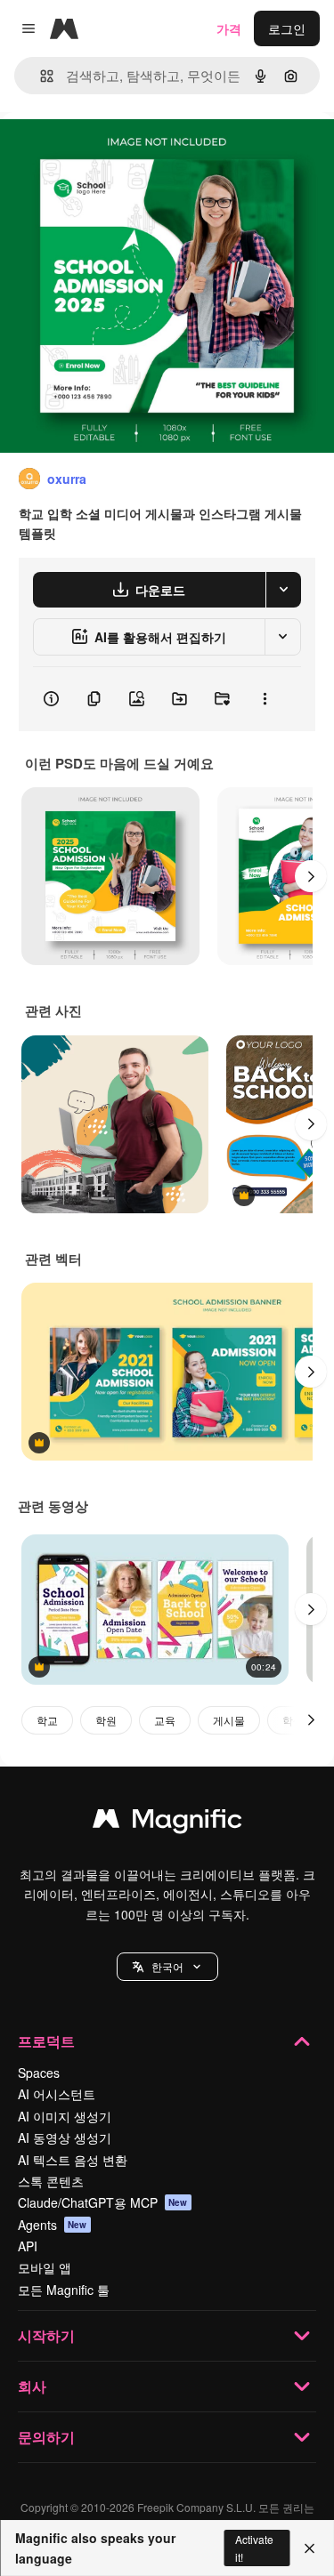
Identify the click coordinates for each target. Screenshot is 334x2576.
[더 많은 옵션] (265, 699)
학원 (106, 1720)
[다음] (311, 876)
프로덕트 (46, 2041)
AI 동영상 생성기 (65, 2137)
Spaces (39, 2073)
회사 (32, 2386)
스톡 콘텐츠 (51, 2181)
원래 (102, 153)
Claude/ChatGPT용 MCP (103, 2202)
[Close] (310, 2548)
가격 (229, 28)
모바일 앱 (45, 2267)
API (28, 2246)
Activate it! (254, 2548)
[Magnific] (167, 1823)
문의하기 (46, 2437)
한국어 (167, 1966)
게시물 (229, 1720)
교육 (165, 1720)
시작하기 (46, 2335)
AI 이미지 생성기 (65, 2116)
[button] (167, 1967)
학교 (47, 1720)
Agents (53, 2225)
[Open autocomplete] (40, 76)
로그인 (287, 28)
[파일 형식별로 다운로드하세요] (283, 590)
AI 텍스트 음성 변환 (73, 2160)
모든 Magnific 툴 (64, 2290)
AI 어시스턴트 (57, 2094)
